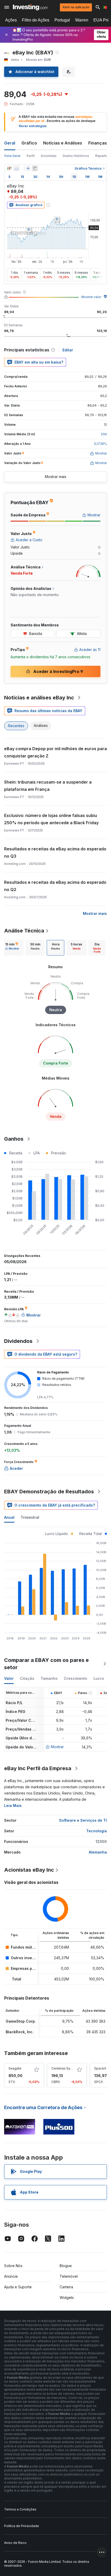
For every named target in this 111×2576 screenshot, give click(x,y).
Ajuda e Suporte (18, 2287)
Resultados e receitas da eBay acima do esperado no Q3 (55, 852)
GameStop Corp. (21, 2021)
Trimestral (30, 1517)
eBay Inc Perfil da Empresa (38, 1768)
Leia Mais (13, 1806)
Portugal (62, 20)
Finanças (98, 143)
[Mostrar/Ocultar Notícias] (35, 168)
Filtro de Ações (36, 20)
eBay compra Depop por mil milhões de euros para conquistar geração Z (55, 752)
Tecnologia (97, 1831)
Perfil (31, 156)
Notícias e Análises (63, 143)
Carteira (66, 2287)
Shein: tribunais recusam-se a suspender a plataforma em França (48, 786)
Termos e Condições (20, 2509)
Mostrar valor (91, 297)
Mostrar (57, 1747)
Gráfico (29, 143)
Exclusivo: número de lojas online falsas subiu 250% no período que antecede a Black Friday (51, 819)
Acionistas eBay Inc (29, 1870)
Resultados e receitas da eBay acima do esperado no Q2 (55, 886)
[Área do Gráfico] (17, 168)
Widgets (67, 2298)
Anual (9, 1517)
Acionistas (49, 156)
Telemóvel (69, 2276)
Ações (11, 20)
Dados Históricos (76, 156)
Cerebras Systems (66, 2068)
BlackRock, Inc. (20, 2032)
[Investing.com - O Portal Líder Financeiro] (30, 7)
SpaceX (100, 2068)
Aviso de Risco (15, 2543)
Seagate (15, 2068)
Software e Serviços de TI (83, 1820)
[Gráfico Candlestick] (9, 168)
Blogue (66, 2266)
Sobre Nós (13, 2266)
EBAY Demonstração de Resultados (49, 1492)
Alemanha (98, 1852)
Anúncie (11, 2276)
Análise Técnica (24, 931)
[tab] (12, 948)
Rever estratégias (33, 126)
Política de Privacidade (22, 2526)
